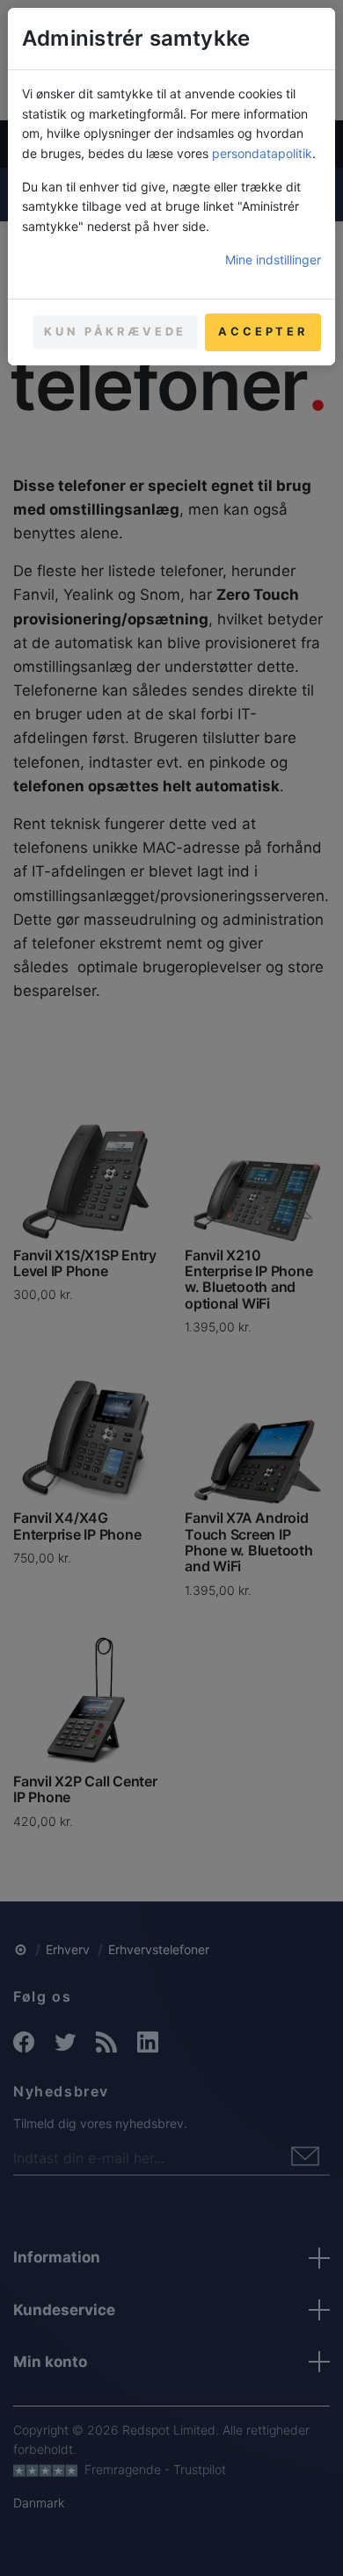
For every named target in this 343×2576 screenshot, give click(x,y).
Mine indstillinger (273, 260)
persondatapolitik (262, 153)
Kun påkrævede (115, 332)
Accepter (263, 332)
